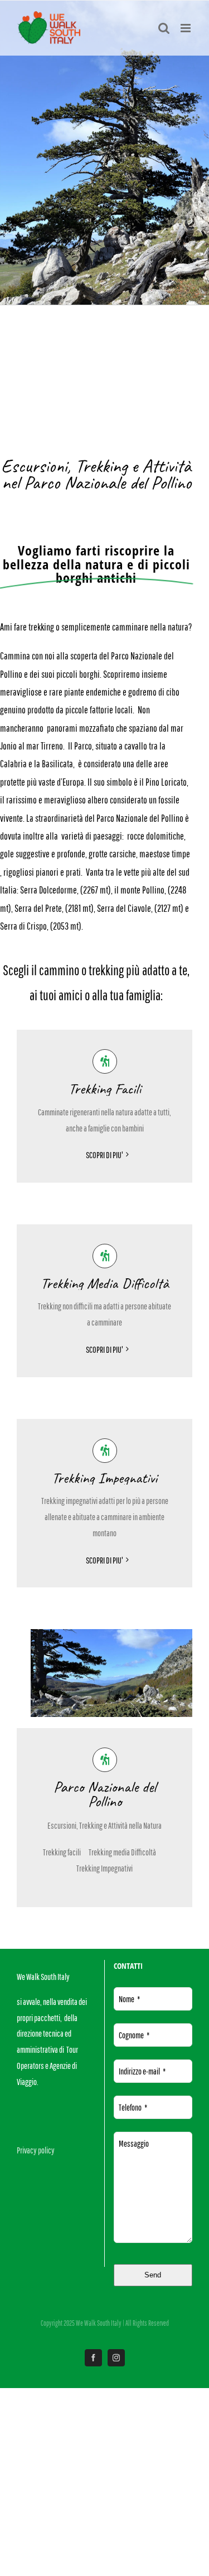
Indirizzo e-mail (142, 2071)
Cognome (134, 2035)
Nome (129, 1999)
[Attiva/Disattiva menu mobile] (186, 28)
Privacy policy (36, 2150)
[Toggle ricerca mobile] (164, 28)
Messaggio (134, 2143)
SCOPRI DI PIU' (104, 1155)
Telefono (133, 2107)
